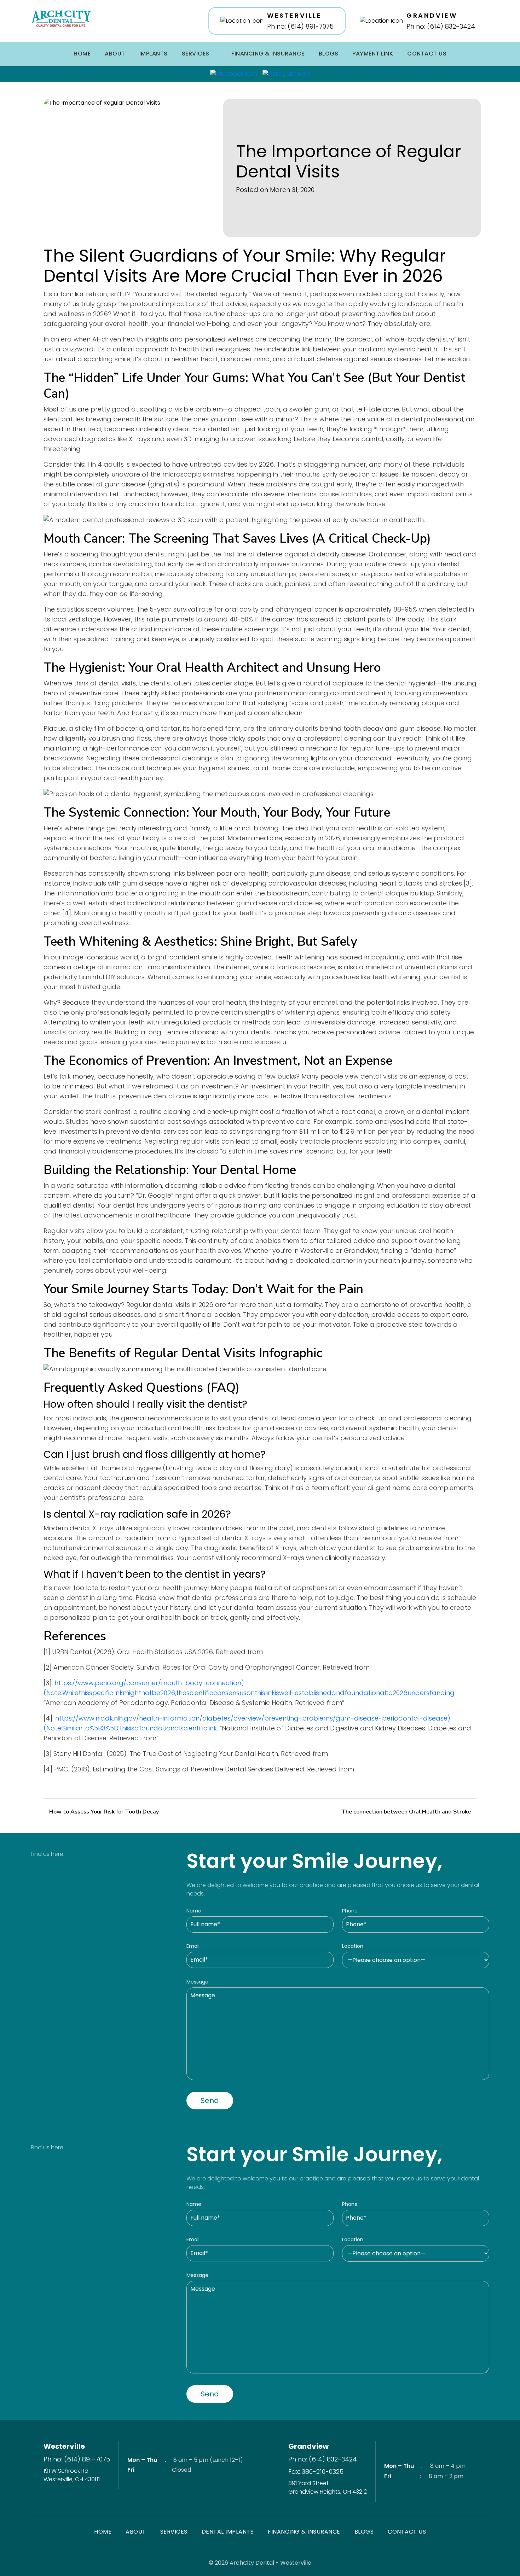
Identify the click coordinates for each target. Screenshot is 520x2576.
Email (193, 1946)
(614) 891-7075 (87, 2459)
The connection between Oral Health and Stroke (406, 1812)
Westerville (64, 2446)
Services (196, 54)
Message (197, 1982)
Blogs (329, 54)
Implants (154, 54)
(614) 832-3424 (333, 2459)
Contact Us (427, 54)
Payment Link (373, 54)
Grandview (308, 2446)
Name (194, 1911)
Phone (350, 1911)
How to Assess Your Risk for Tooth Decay (104, 1812)
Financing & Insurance (268, 54)
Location (353, 1946)
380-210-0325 (323, 2472)
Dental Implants (228, 2532)
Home (82, 54)
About (115, 54)
